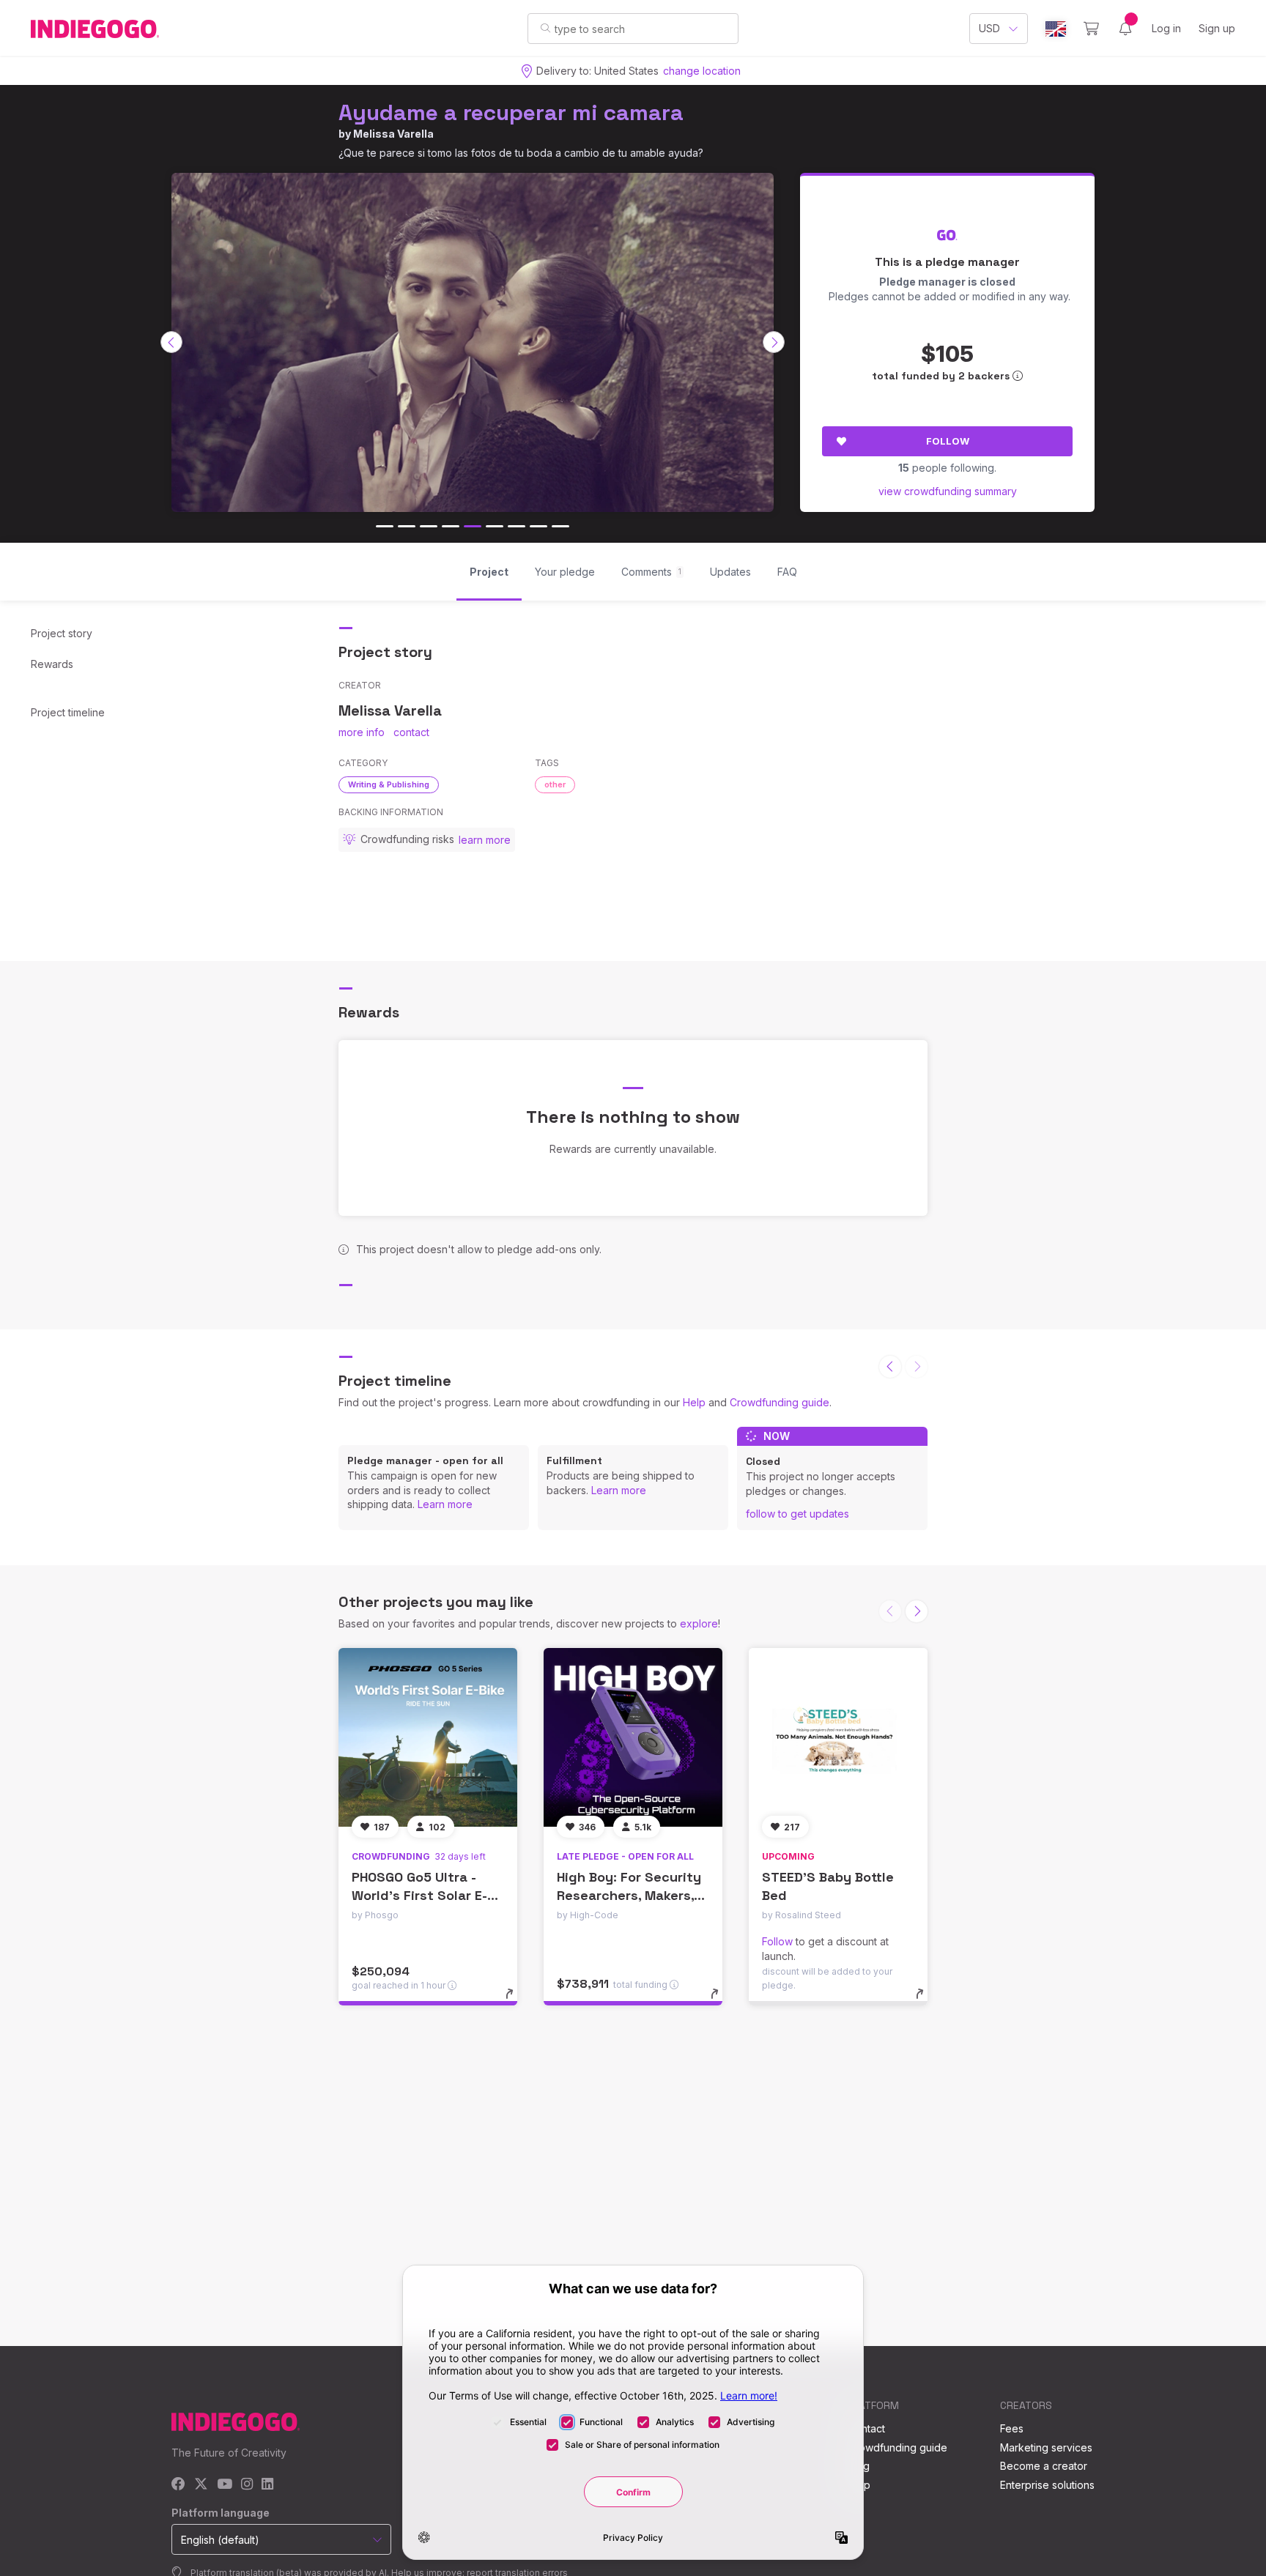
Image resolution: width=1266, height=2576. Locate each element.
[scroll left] (171, 342)
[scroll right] (774, 342)
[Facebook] (178, 2485)
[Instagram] (247, 2485)
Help (694, 1402)
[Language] (1056, 29)
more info (362, 732)
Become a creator (1044, 2466)
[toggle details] (516, 2001)
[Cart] (1091, 29)
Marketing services (1046, 2447)
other (555, 784)
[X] (201, 2485)
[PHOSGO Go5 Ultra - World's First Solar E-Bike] (428, 1737)
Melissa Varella (393, 134)
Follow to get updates (797, 1514)
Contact (866, 2428)
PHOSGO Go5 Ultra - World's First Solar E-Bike (419, 1895)
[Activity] (1125, 29)
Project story (62, 633)
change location (702, 71)
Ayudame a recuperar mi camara (511, 112)
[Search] (545, 28)
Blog (859, 2466)
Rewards (52, 664)
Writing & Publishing (389, 784)
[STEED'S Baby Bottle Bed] (838, 1737)
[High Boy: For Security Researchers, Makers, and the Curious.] (633, 1737)
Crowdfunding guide (780, 1402)
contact (411, 732)
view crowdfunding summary (948, 491)
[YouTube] (225, 2485)
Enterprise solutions (1047, 2485)
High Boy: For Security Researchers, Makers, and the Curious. (629, 1895)
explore (699, 1623)
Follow (948, 441)
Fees (1012, 2428)
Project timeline (68, 712)
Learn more (445, 1504)
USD (989, 28)
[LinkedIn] (267, 2485)
